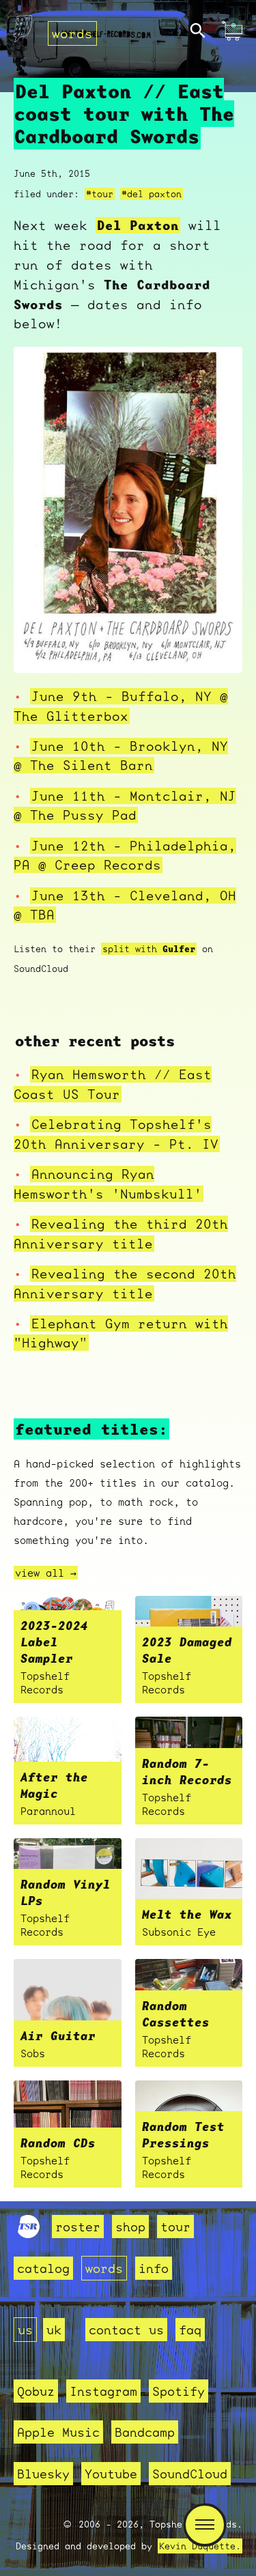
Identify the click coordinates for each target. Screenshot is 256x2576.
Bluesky (43, 2474)
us (25, 2330)
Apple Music (58, 2432)
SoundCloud (190, 2474)
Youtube (111, 2474)
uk (54, 2330)
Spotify (179, 2391)
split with (149, 949)
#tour (100, 194)
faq (190, 2330)
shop (130, 2227)
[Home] (23, 32)
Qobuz (36, 2391)
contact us (126, 2330)
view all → (46, 1573)
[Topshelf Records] (29, 2233)
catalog (43, 2268)
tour (175, 2227)
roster (78, 2227)
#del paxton (152, 194)
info (154, 2268)
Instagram (103, 2391)
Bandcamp (145, 2432)
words (72, 33)
